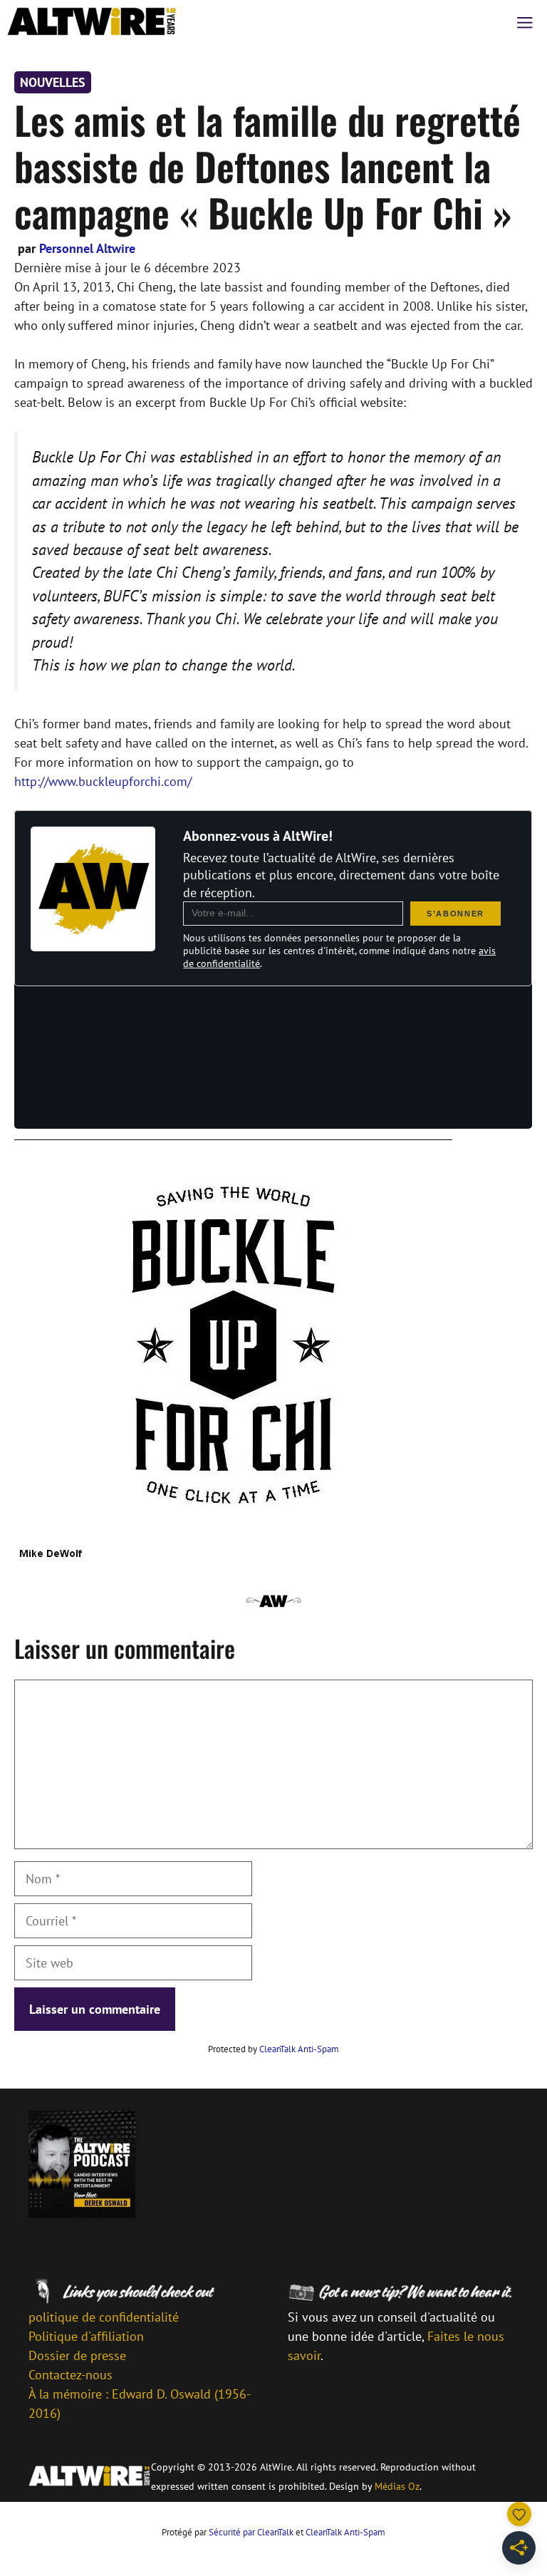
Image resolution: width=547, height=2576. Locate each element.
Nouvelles (53, 82)
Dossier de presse (77, 2355)
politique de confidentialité (104, 2317)
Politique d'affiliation (86, 2336)
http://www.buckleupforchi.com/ (103, 781)
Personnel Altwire (87, 248)
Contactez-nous (71, 2375)
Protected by (273, 2049)
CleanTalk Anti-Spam (299, 2049)
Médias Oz (397, 2486)
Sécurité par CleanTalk (251, 2532)
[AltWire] (92, 21)
